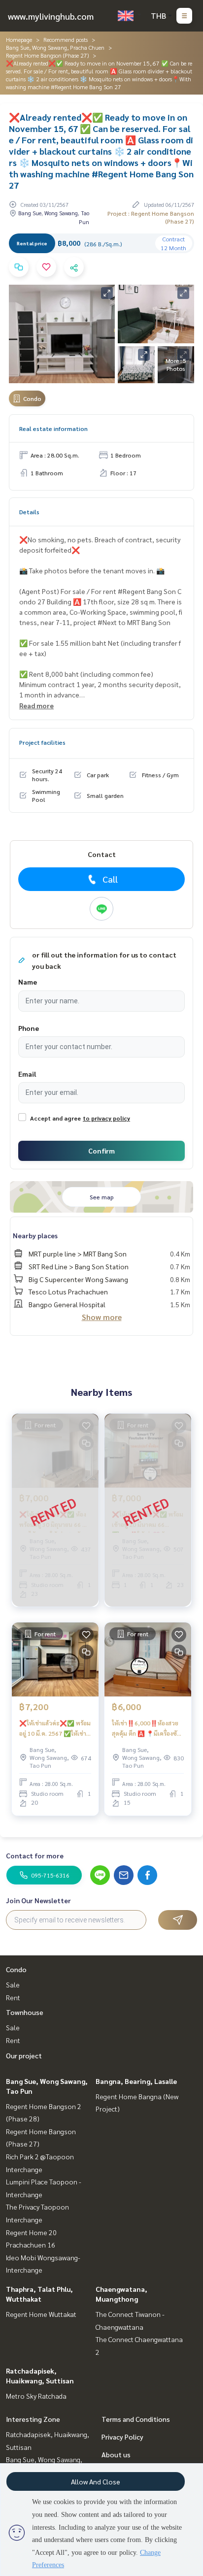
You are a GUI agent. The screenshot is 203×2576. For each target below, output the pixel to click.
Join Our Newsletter (38, 1900)
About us (116, 2454)
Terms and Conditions (136, 2419)
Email (27, 1074)
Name (28, 982)
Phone (29, 1028)
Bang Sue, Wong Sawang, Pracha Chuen (55, 47)
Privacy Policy (122, 2437)
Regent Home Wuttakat (41, 2314)
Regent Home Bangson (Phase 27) (47, 55)
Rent (13, 1997)
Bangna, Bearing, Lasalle (136, 2081)
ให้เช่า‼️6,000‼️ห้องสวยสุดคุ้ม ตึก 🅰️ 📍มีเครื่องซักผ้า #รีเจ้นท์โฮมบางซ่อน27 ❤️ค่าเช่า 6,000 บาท (146, 1728)
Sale (13, 1984)
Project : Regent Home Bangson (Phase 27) (151, 217)
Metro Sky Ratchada (36, 2396)
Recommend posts (66, 39)
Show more (102, 1317)
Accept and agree (55, 1118)
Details (29, 512)
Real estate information (53, 429)
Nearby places (35, 1235)
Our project (24, 2055)
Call (110, 879)
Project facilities (42, 742)
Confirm (101, 1151)
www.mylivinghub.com (51, 16)
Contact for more (35, 1855)
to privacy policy (106, 1118)
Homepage (19, 39)
